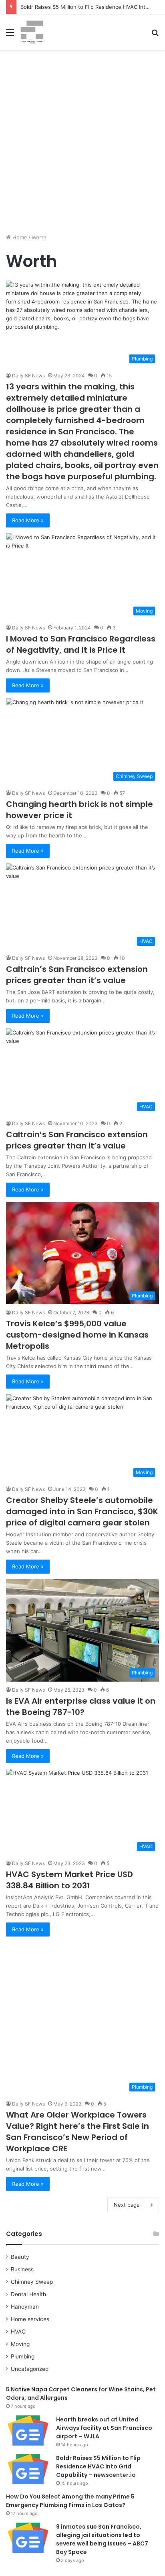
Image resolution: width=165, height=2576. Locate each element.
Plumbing (23, 2356)
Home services (30, 2319)
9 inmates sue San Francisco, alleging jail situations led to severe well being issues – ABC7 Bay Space (102, 2539)
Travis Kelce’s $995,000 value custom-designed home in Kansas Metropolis (77, 1335)
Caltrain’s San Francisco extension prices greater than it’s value (77, 975)
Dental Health (28, 2294)
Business (22, 2269)
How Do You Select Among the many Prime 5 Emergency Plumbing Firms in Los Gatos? (70, 2501)
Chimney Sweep (32, 2282)
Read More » (28, 520)
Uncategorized (30, 2369)
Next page (127, 2205)
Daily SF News (28, 376)
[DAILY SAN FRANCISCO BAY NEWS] (32, 32)
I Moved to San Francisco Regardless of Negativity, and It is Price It (81, 644)
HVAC (18, 2332)
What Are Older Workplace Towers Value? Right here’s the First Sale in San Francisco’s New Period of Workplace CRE (77, 2132)
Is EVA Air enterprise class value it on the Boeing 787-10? (81, 1706)
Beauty (20, 2257)
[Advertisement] (82, 145)
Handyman (25, 2307)
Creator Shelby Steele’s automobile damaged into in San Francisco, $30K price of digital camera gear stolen (82, 1511)
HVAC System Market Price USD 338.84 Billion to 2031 (69, 1880)
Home (19, 237)
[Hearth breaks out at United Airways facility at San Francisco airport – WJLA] (28, 2430)
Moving (20, 2344)
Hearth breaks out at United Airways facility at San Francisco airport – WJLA (104, 2428)
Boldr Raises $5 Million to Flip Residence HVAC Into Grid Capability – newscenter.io (98, 2466)
